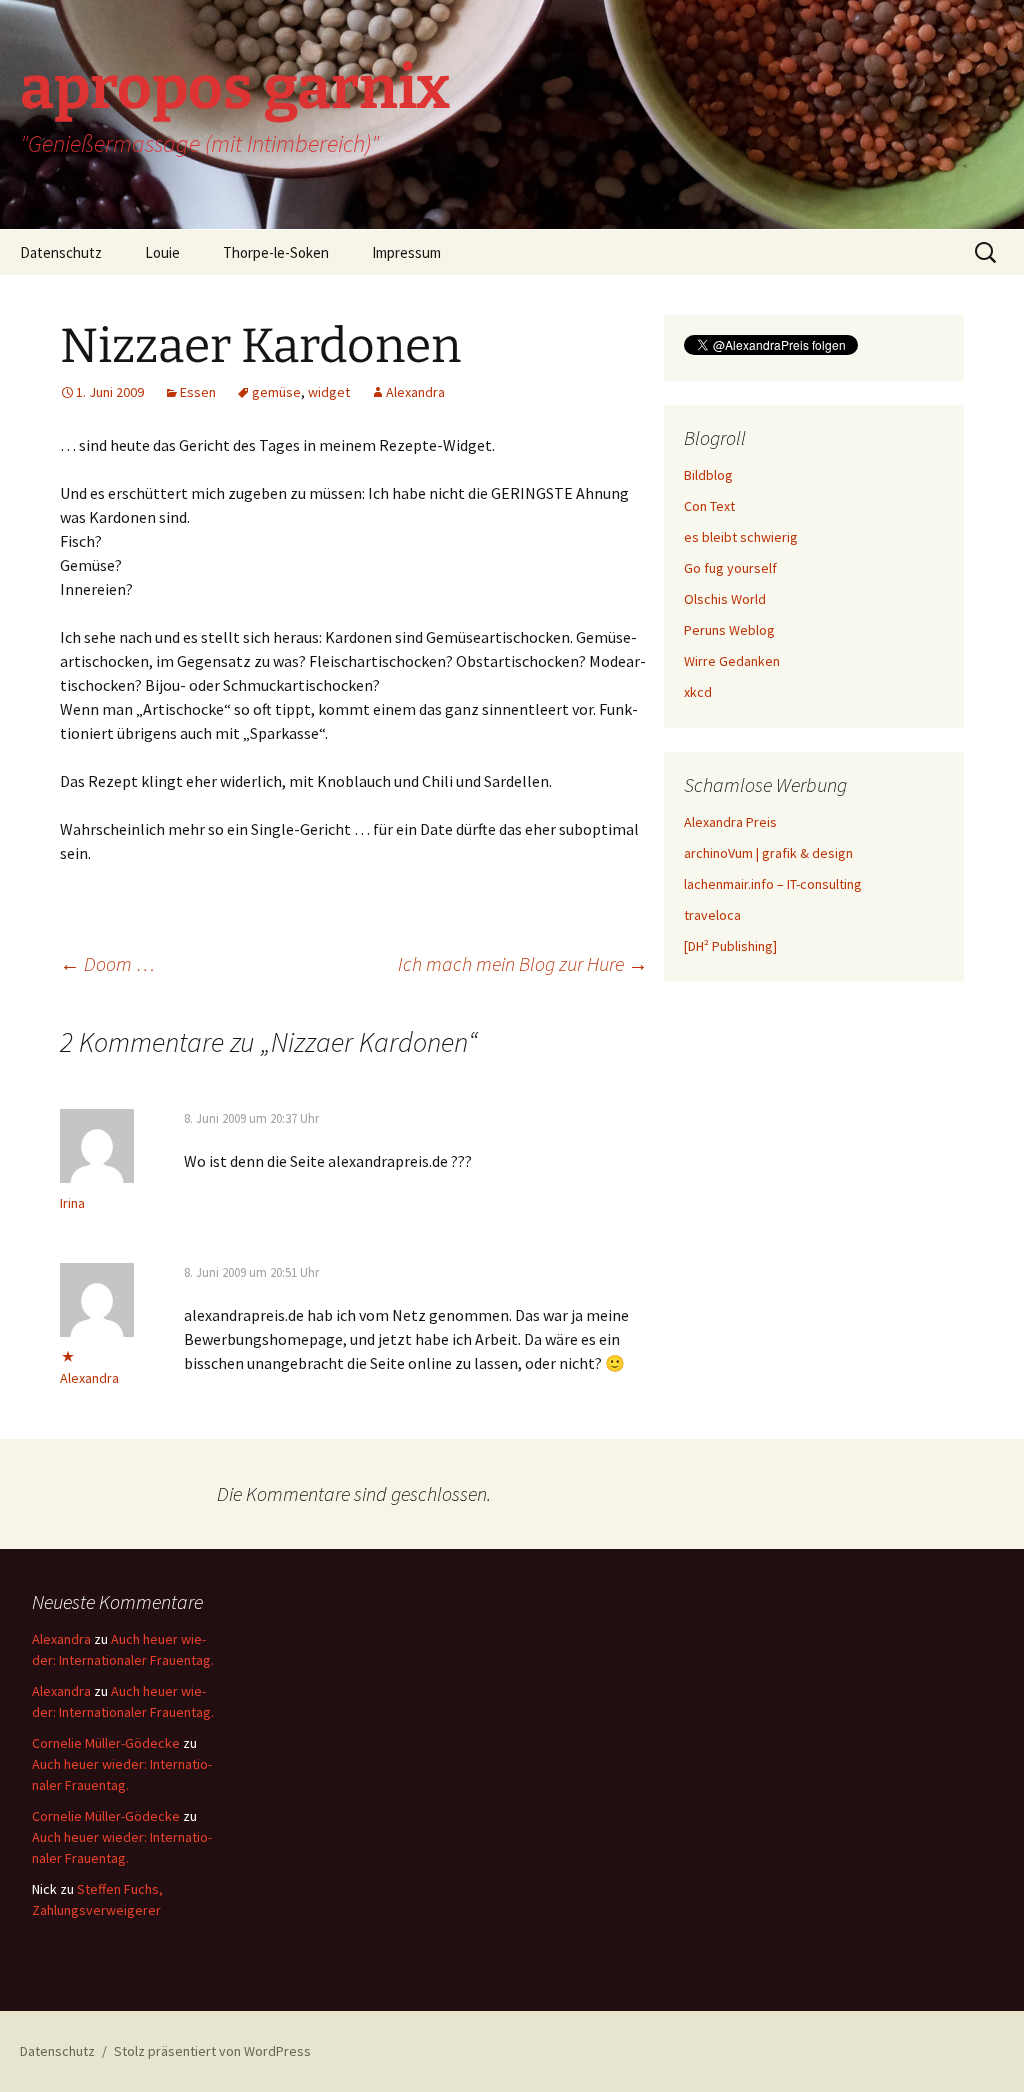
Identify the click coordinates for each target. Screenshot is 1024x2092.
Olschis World (725, 599)
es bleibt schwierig (741, 537)
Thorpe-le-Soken (276, 252)
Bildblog (708, 475)
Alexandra (415, 392)
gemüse (276, 392)
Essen (198, 392)
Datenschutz (61, 252)
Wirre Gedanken (732, 661)
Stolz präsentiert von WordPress (212, 2051)
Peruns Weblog (729, 630)
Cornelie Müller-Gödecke (106, 1743)
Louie (162, 252)
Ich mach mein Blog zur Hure (523, 963)
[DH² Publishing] (730, 946)
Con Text (709, 506)
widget (329, 392)
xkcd (698, 692)
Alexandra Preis (730, 822)
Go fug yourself (730, 568)
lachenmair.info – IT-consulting (773, 884)
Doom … (107, 963)
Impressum (406, 252)
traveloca (712, 915)
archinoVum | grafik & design (768, 853)
